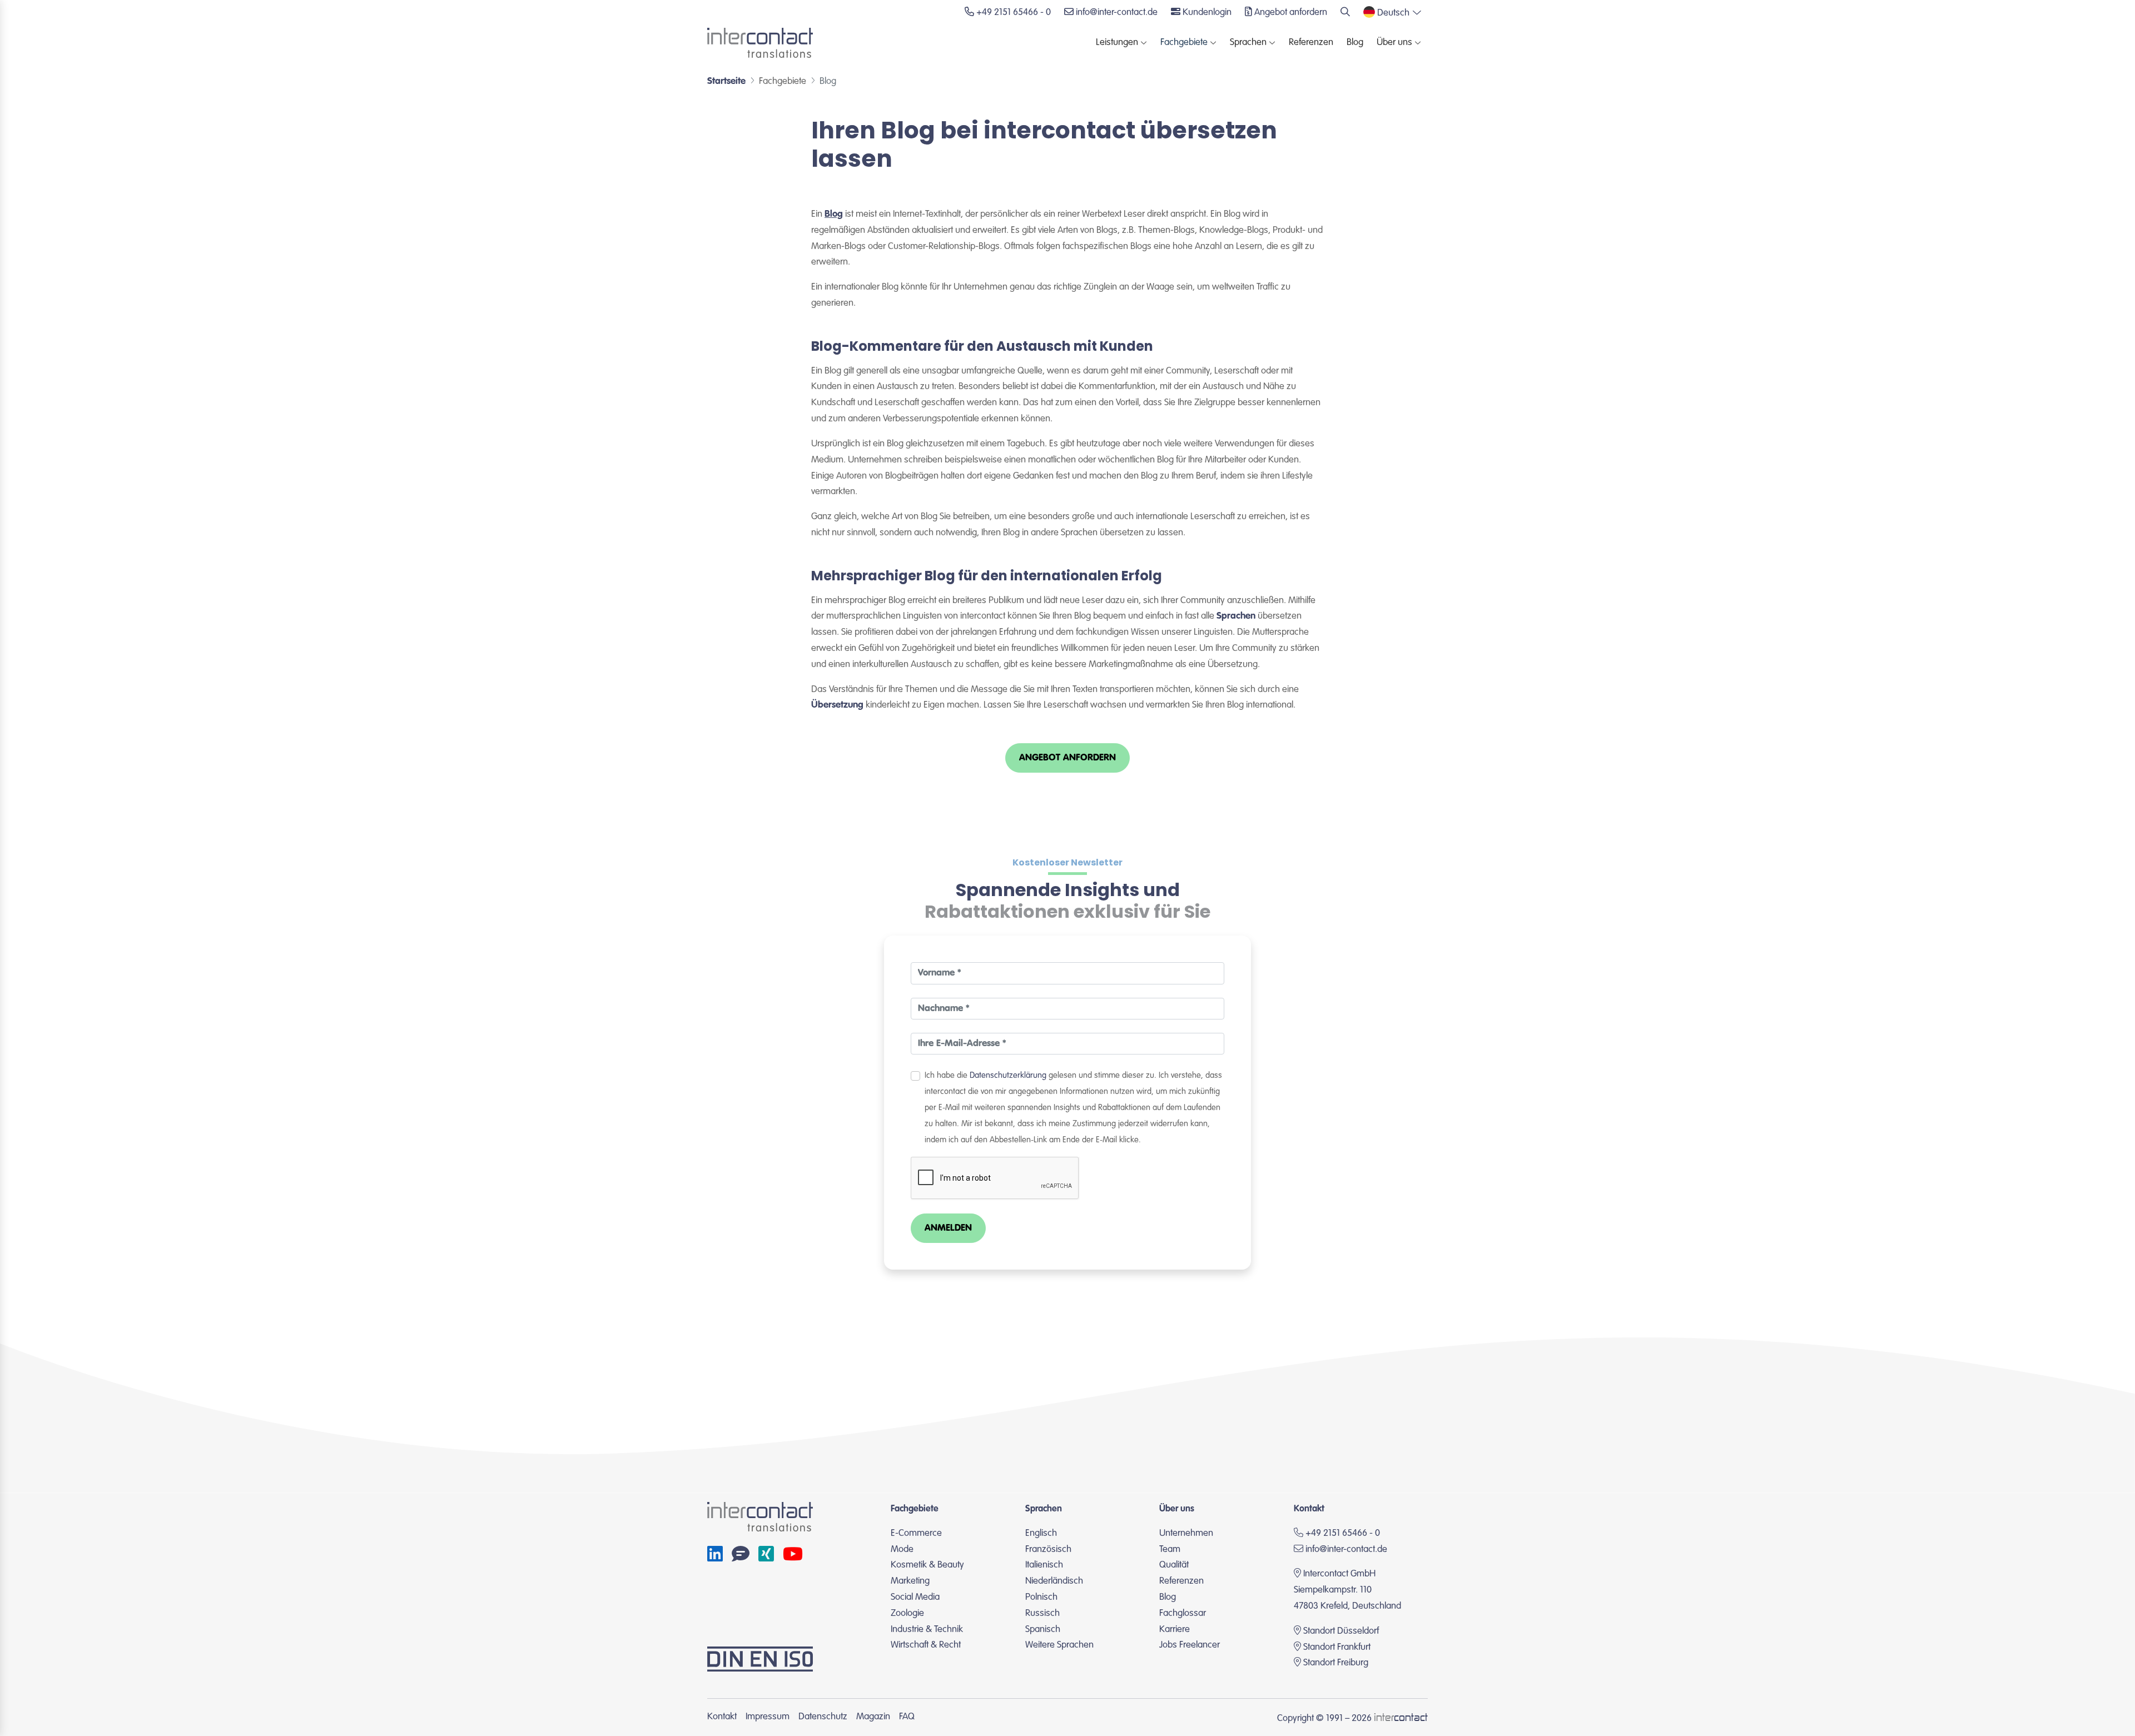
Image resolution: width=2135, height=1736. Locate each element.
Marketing (910, 1581)
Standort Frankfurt (1337, 1647)
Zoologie (907, 1613)
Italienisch (1044, 1565)
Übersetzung (837, 705)
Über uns (1394, 43)
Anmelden (948, 1228)
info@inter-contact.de (1346, 1550)
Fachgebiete (1184, 43)
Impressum (768, 1717)
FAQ (907, 1717)
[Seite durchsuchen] (1345, 13)
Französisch (1048, 1550)
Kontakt (722, 1717)
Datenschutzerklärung (1008, 1076)
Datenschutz (823, 1717)
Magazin (873, 1717)
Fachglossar (1183, 1613)
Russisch (1042, 1613)
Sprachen (1248, 43)
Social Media (915, 1597)
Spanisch (1043, 1630)
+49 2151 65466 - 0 (1342, 1533)
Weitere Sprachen (1059, 1645)
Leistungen (1117, 43)
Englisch (1041, 1533)
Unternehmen (1186, 1533)
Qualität (1174, 1565)
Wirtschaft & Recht (926, 1645)
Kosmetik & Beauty (927, 1565)
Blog (1355, 43)
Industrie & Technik (927, 1630)
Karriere (1175, 1630)
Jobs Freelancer (1190, 1645)
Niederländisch (1054, 1581)
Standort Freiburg (1336, 1663)
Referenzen (1311, 43)
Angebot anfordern (1067, 758)
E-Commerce (916, 1533)
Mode (902, 1550)
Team (1170, 1550)
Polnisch (1041, 1597)
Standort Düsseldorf (1341, 1631)
